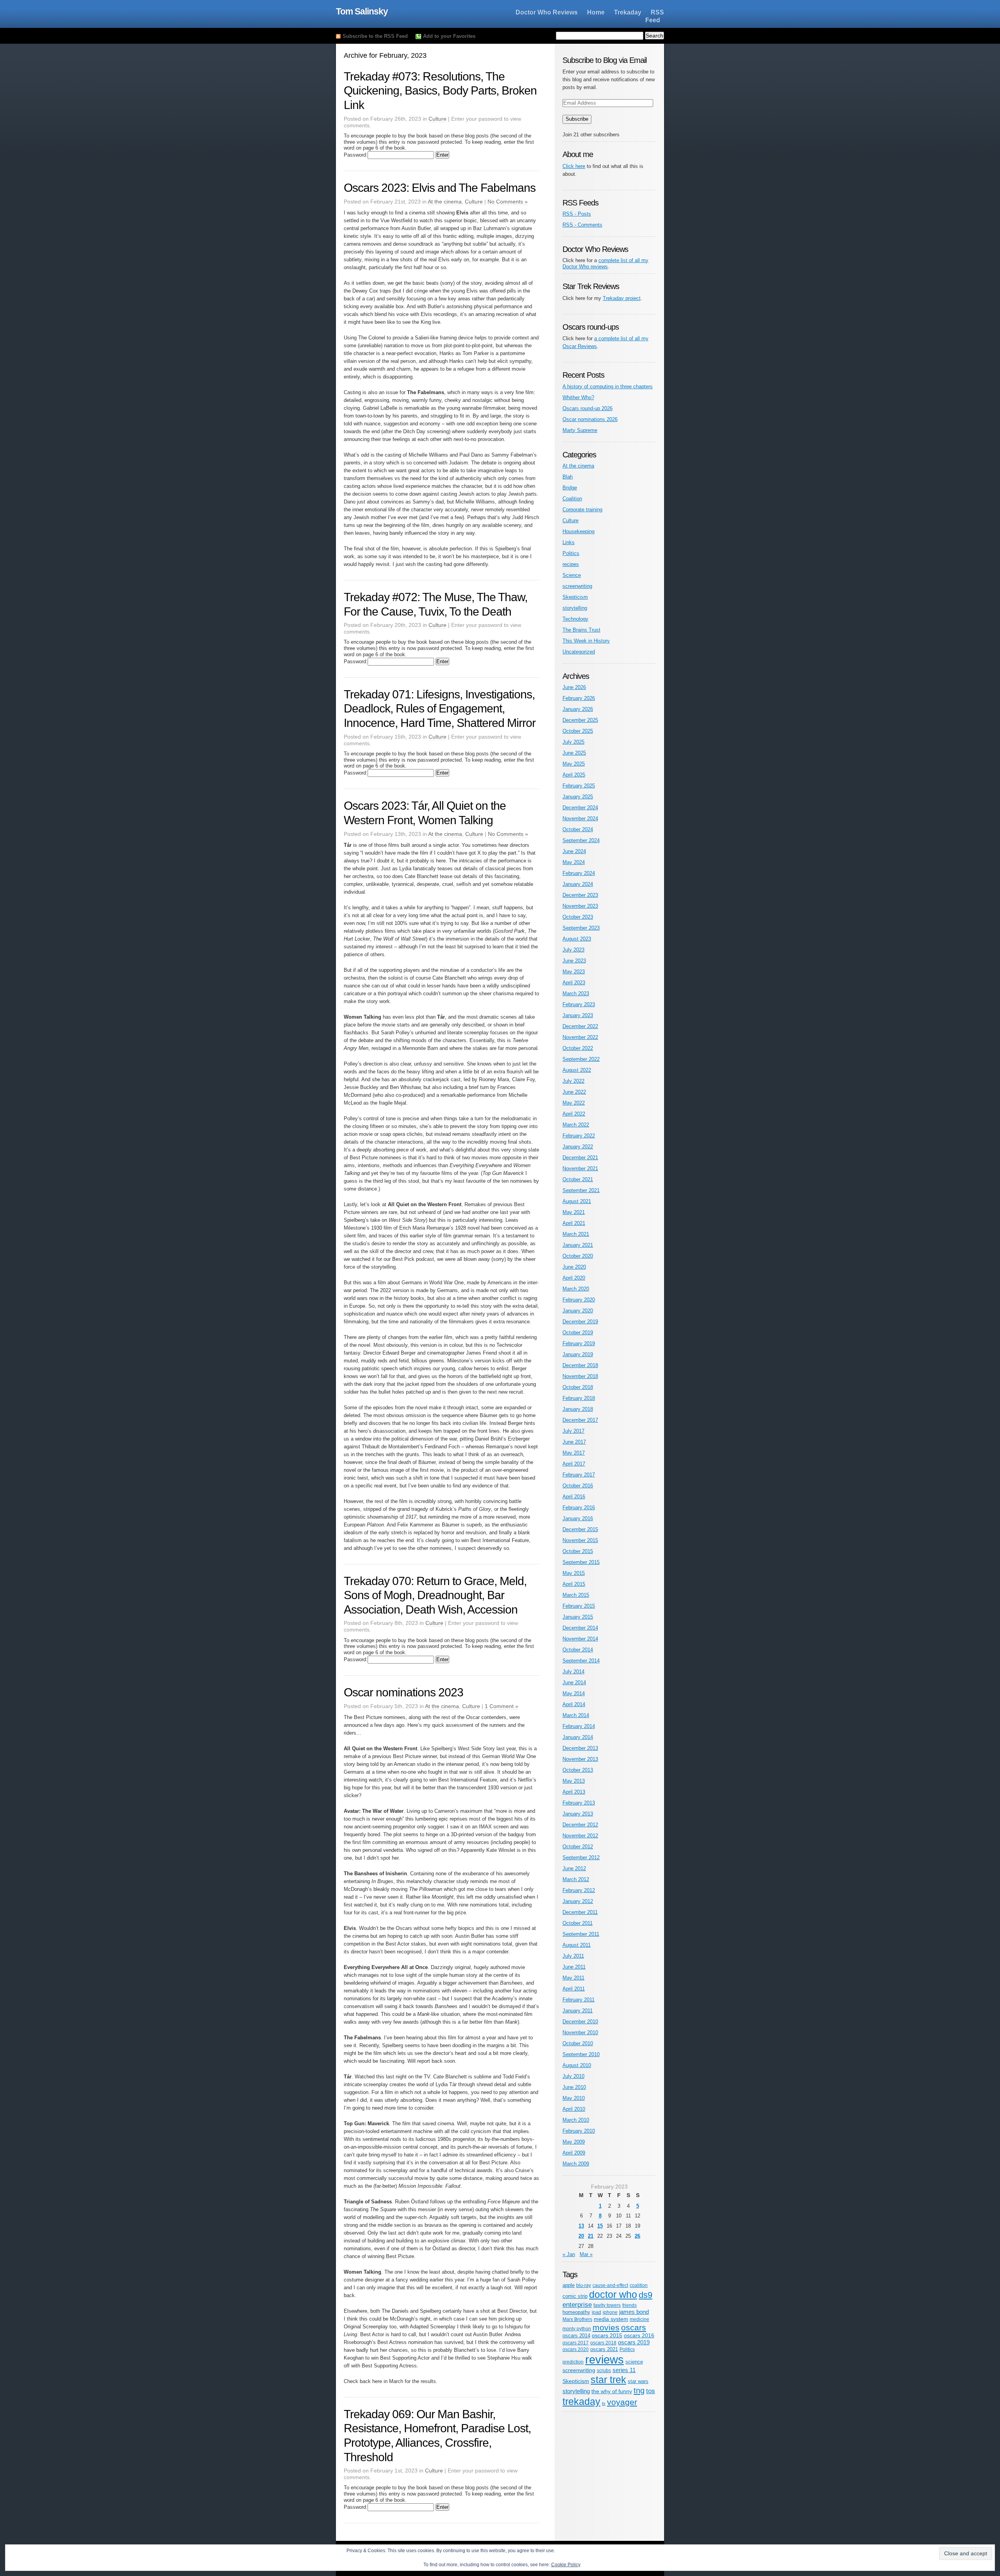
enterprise (577, 2305)
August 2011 (577, 1945)
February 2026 (579, 698)
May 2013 (574, 1781)
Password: (356, 155)
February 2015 (579, 1606)
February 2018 (579, 1398)
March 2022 (576, 1125)
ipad (596, 2312)
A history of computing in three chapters (608, 386)
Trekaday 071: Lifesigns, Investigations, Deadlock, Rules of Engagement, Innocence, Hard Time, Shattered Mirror (440, 709)
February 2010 (579, 2131)
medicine (639, 2319)
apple (569, 2285)
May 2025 (574, 764)
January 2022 (578, 1147)
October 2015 (578, 1551)
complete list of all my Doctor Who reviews (605, 263)
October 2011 (578, 1923)
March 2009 (576, 2164)
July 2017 (573, 1431)
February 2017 (579, 1475)
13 (581, 2226)
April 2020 (574, 1278)
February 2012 (579, 1890)
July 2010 (573, 2076)
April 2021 (574, 1223)
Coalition (572, 499)
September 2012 (581, 1857)
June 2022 (574, 1092)
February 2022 (579, 1136)
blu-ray (584, 2285)
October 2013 (578, 1770)
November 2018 (580, 1376)
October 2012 (578, 1847)
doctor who (613, 2294)
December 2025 (580, 720)
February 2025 (579, 786)
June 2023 (574, 961)
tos (651, 2391)
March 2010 (576, 2120)
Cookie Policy (566, 2565)
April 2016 (574, 1497)
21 (591, 2236)
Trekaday (628, 12)
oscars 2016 (639, 2336)
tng (639, 2390)
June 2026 (574, 687)
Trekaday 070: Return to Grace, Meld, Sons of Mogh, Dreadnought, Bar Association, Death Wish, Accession (435, 1595)
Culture (437, 119)
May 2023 (574, 972)
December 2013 (580, 1748)
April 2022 (574, 1114)
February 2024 (579, 873)
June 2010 (574, 2087)
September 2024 (581, 840)
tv (604, 2403)
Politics (571, 553)
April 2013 (574, 1792)
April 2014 (574, 1704)
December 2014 (580, 1628)
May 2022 (574, 1103)
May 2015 (574, 1573)
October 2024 (578, 829)
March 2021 (576, 1234)
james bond (634, 2312)
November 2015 (580, 1540)
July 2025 (573, 742)
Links (569, 542)
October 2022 (578, 1048)
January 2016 (578, 1518)
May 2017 (574, 1453)
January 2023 (578, 1015)
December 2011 (580, 1912)
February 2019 (579, 1343)
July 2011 (573, 1956)
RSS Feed (655, 16)
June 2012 (574, 1868)
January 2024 (578, 884)
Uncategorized (579, 652)
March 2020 (576, 1289)
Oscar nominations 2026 (590, 419)
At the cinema (445, 202)
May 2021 (574, 1212)
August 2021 (577, 1201)
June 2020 (574, 1267)
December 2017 (580, 1420)
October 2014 (578, 1650)
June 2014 (574, 1683)
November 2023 (580, 906)
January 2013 (578, 1814)
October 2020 (578, 1256)
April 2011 (574, 1989)
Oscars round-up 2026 (587, 408)
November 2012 (580, 1836)
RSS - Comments (582, 225)
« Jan (569, 2254)
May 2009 (574, 2142)
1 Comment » (502, 1706)
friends (629, 2305)
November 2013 (580, 1759)
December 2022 (580, 1026)
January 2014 (578, 1737)
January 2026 (578, 709)
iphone (610, 2312)
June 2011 (574, 1967)
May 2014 (574, 1693)
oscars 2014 (576, 2336)
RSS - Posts (577, 214)
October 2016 (578, 1486)
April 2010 (574, 2109)
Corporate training (582, 510)
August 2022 (577, 1070)
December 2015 (580, 1529)
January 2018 (578, 1409)
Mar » (586, 2254)
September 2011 (581, 1934)
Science (572, 575)
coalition (639, 2285)
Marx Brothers (577, 2319)
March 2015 (576, 1595)
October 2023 (578, 917)
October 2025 (578, 731)
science (634, 2362)
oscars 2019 (634, 2342)
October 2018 (578, 1387)
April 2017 (574, 1464)
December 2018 (580, 1365)
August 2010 (577, 2065)
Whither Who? (578, 397)
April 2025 (574, 775)
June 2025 (574, 753)
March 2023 (576, 993)
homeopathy (576, 2312)
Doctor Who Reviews (547, 12)
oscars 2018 (603, 2343)
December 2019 (580, 1322)
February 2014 (579, 1726)
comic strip (575, 2296)
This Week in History (586, 641)
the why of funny (612, 2391)
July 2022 (573, 1081)
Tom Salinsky (362, 11)
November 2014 (580, 1639)
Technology (575, 619)
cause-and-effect (610, 2285)
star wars (638, 2381)
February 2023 (579, 1004)
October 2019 (578, 1333)
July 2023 (573, 950)
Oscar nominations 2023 (404, 1692)
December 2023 (580, 895)
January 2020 (578, 1311)
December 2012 (580, 1825)
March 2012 (576, 1879)
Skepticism (575, 597)
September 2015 (581, 1562)
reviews (604, 2359)
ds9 (646, 2295)
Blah (568, 477)
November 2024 (580, 819)
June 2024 (574, 851)
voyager (622, 2402)
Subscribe (577, 119)
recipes (571, 564)
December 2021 (580, 1158)
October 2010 (578, 2043)
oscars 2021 (604, 2349)
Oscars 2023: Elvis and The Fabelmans (440, 188)
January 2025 (578, 797)
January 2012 (578, 1901)
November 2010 (580, 2032)
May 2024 (574, 862)
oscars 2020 (576, 2349)
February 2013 (579, 1803)
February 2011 (579, 2000)
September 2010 (581, 2054)
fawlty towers (607, 2305)
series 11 (624, 2370)
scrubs (604, 2370)
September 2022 (581, 1059)
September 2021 (581, 1190)
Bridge (570, 488)
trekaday (581, 2401)
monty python (577, 2329)
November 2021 (580, 1168)
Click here (574, 166)
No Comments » (508, 202)
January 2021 (578, 1245)
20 (581, 2236)
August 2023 (577, 939)
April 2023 (574, 983)
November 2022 (580, 1037)
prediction (573, 2362)
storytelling (575, 608)
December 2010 (580, 2022)
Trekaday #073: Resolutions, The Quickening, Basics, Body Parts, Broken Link (440, 91)
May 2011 (573, 1978)
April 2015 (574, 1584)
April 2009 (574, 2153)
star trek (608, 2380)
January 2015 (578, 1617)
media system (611, 2319)
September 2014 (581, 1661)
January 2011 (578, 2011)
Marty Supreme (580, 430)
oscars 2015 (607, 2335)
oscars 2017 (576, 2343)
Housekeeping (579, 531)
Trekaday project (622, 298)
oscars (634, 2327)
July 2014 (573, 1672)
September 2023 (581, 928)
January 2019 (578, 1354)
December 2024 (580, 808)
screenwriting (577, 586)
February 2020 (579, 1300)
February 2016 (579, 1508)
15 (600, 2226)
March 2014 (576, 1715)
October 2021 (578, 1179)
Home (596, 12)
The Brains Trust (581, 630)
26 (637, 2236)
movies (606, 2327)
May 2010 (574, 2098)
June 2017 (574, 1442)
